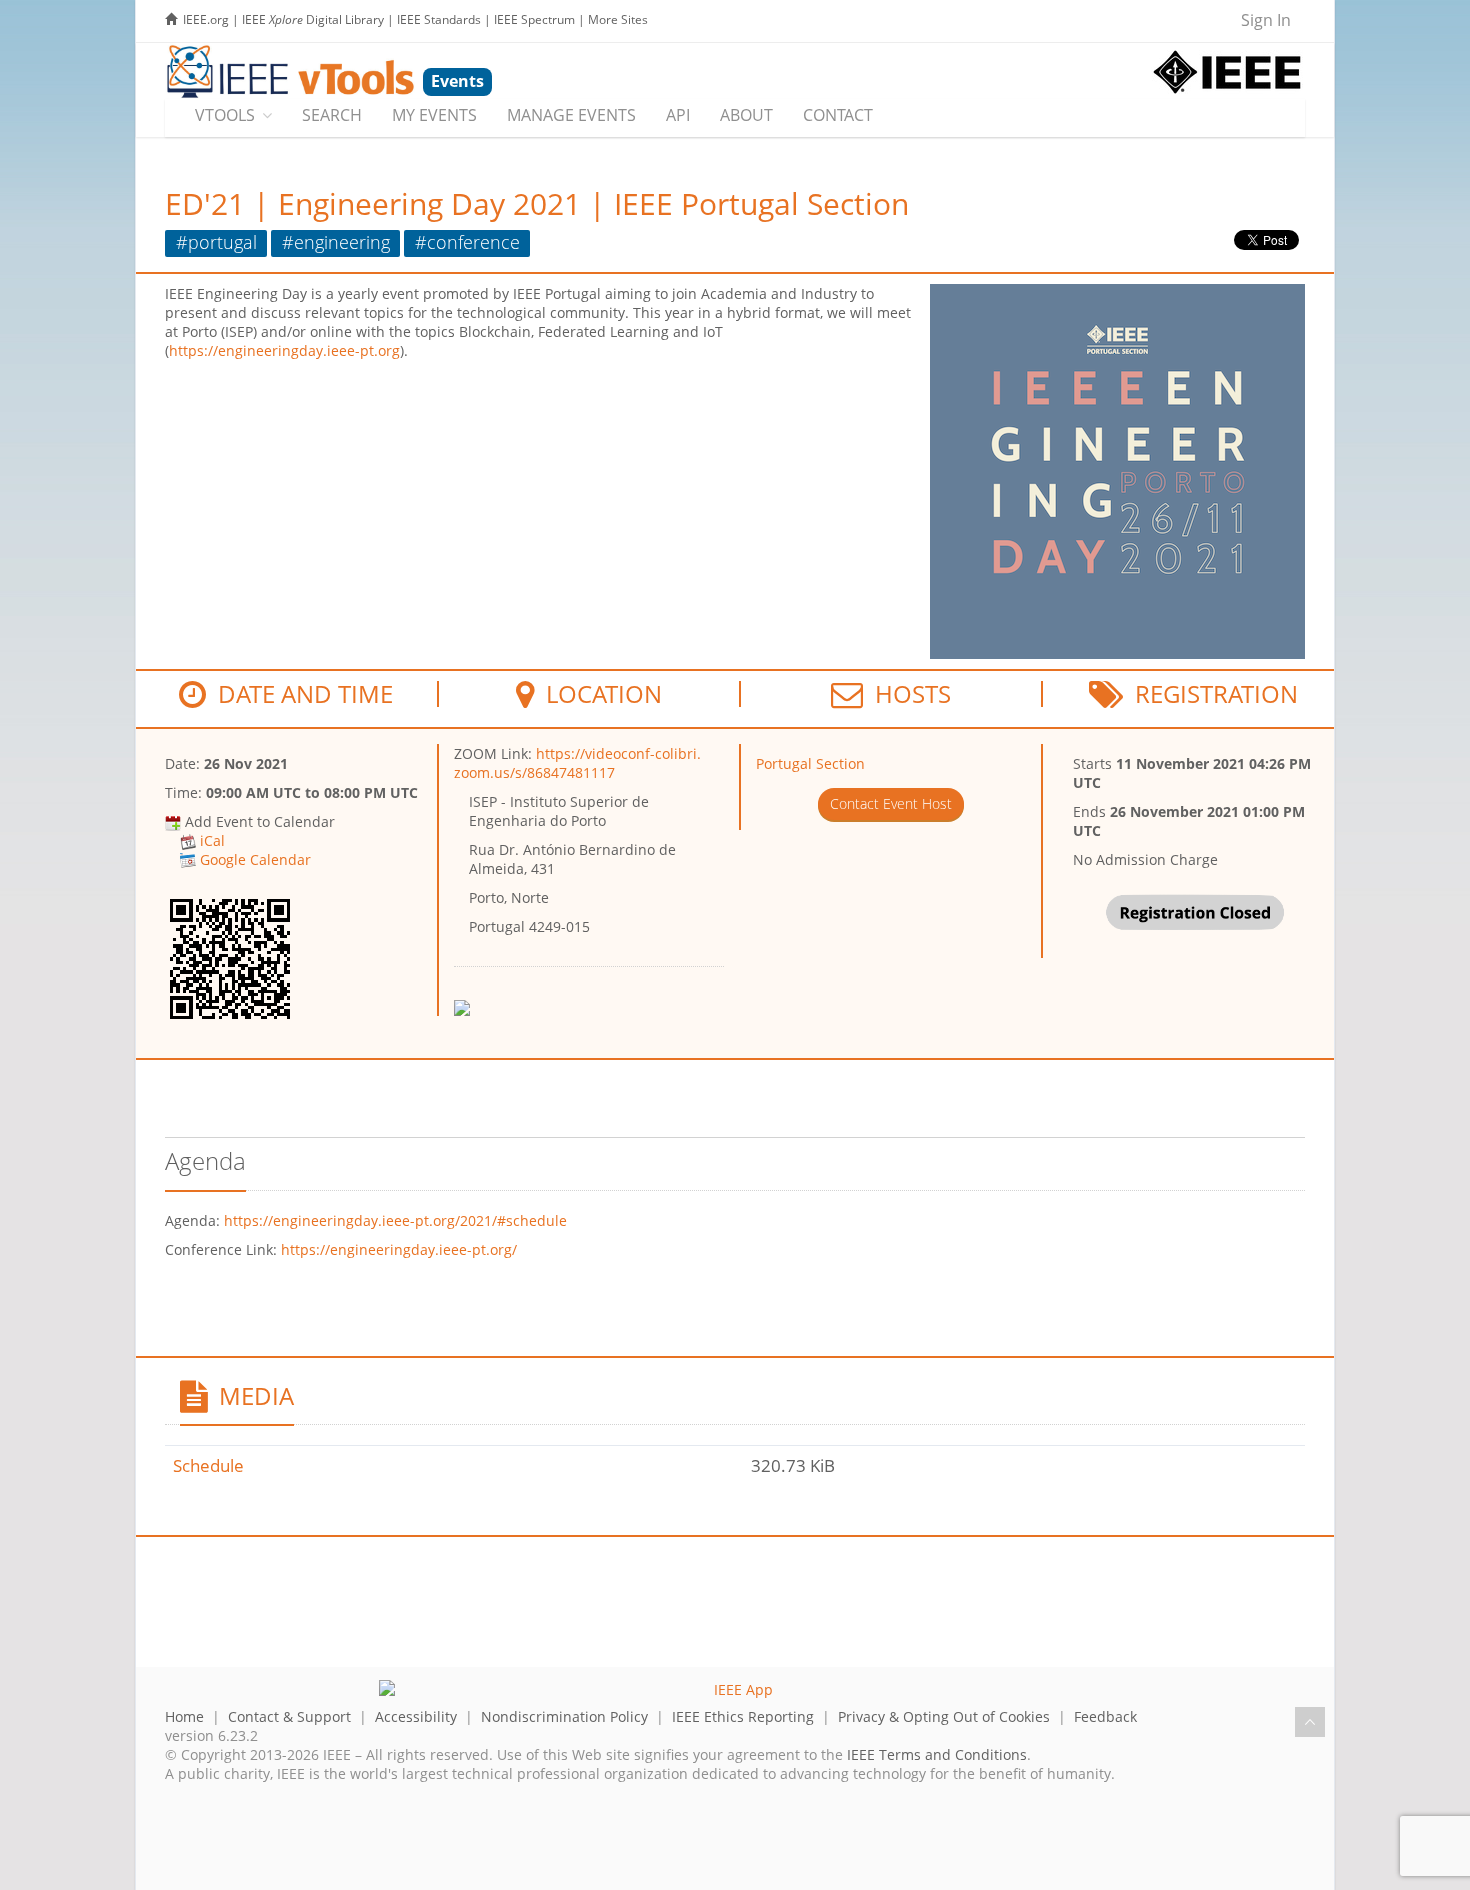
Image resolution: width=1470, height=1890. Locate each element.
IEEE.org (206, 19)
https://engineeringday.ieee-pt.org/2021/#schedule (395, 1220)
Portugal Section (810, 763)
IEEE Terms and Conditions (937, 1754)
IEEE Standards (439, 19)
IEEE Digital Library (313, 19)
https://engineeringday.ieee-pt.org (284, 350)
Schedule (208, 1465)
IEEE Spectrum (534, 19)
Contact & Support (289, 1716)
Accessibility (416, 1716)
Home (184, 1716)
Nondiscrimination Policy (564, 1716)
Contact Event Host (891, 803)
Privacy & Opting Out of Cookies (944, 1716)
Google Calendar (255, 859)
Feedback (1105, 1716)
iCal (212, 840)
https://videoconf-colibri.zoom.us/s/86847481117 (577, 763)
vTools (225, 115)
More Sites (618, 19)
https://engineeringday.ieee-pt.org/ (399, 1249)
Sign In (1266, 20)
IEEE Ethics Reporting (743, 1716)
